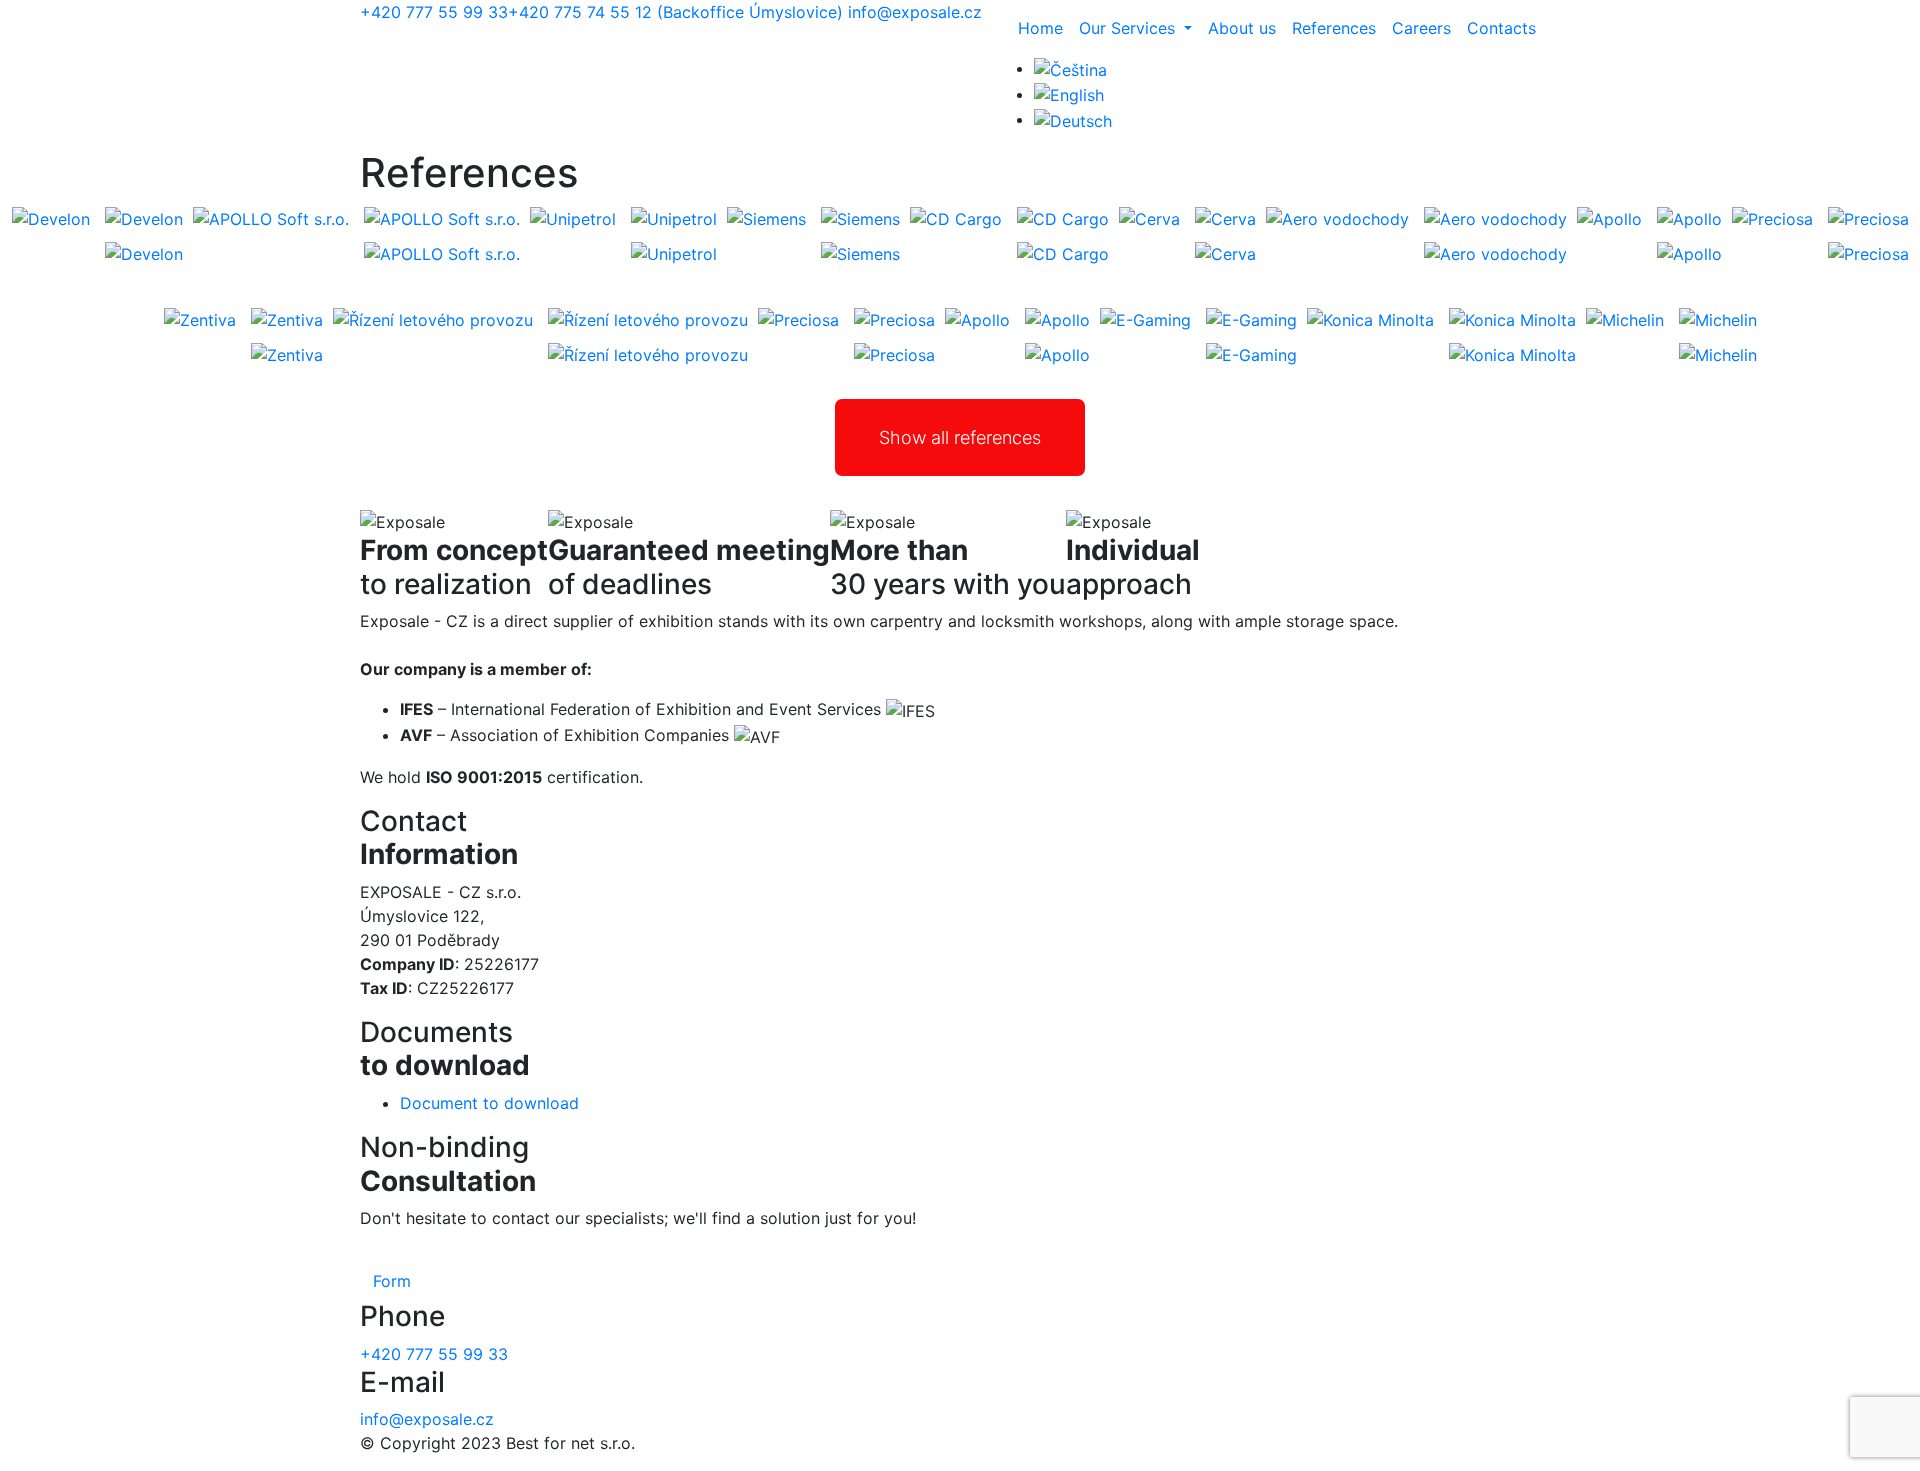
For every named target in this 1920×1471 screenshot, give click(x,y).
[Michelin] (1718, 319)
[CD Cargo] (1063, 218)
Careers (1421, 28)
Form (392, 1281)
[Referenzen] (1073, 119)
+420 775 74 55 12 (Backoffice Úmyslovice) (675, 12)
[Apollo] (1689, 218)
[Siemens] (860, 218)
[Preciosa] (1868, 218)
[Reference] (1070, 68)
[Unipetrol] (674, 218)
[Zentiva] (287, 319)
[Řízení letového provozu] (648, 319)
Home (1040, 28)
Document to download (489, 1103)
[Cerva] (1225, 218)
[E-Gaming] (1251, 319)
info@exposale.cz (915, 12)
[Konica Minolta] (1512, 319)
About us (1242, 28)
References (1334, 28)
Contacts (1501, 28)
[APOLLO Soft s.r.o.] (442, 218)
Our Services (1129, 28)
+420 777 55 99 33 (434, 12)
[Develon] (144, 218)
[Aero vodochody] (1495, 218)
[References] (1069, 94)
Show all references (960, 437)
